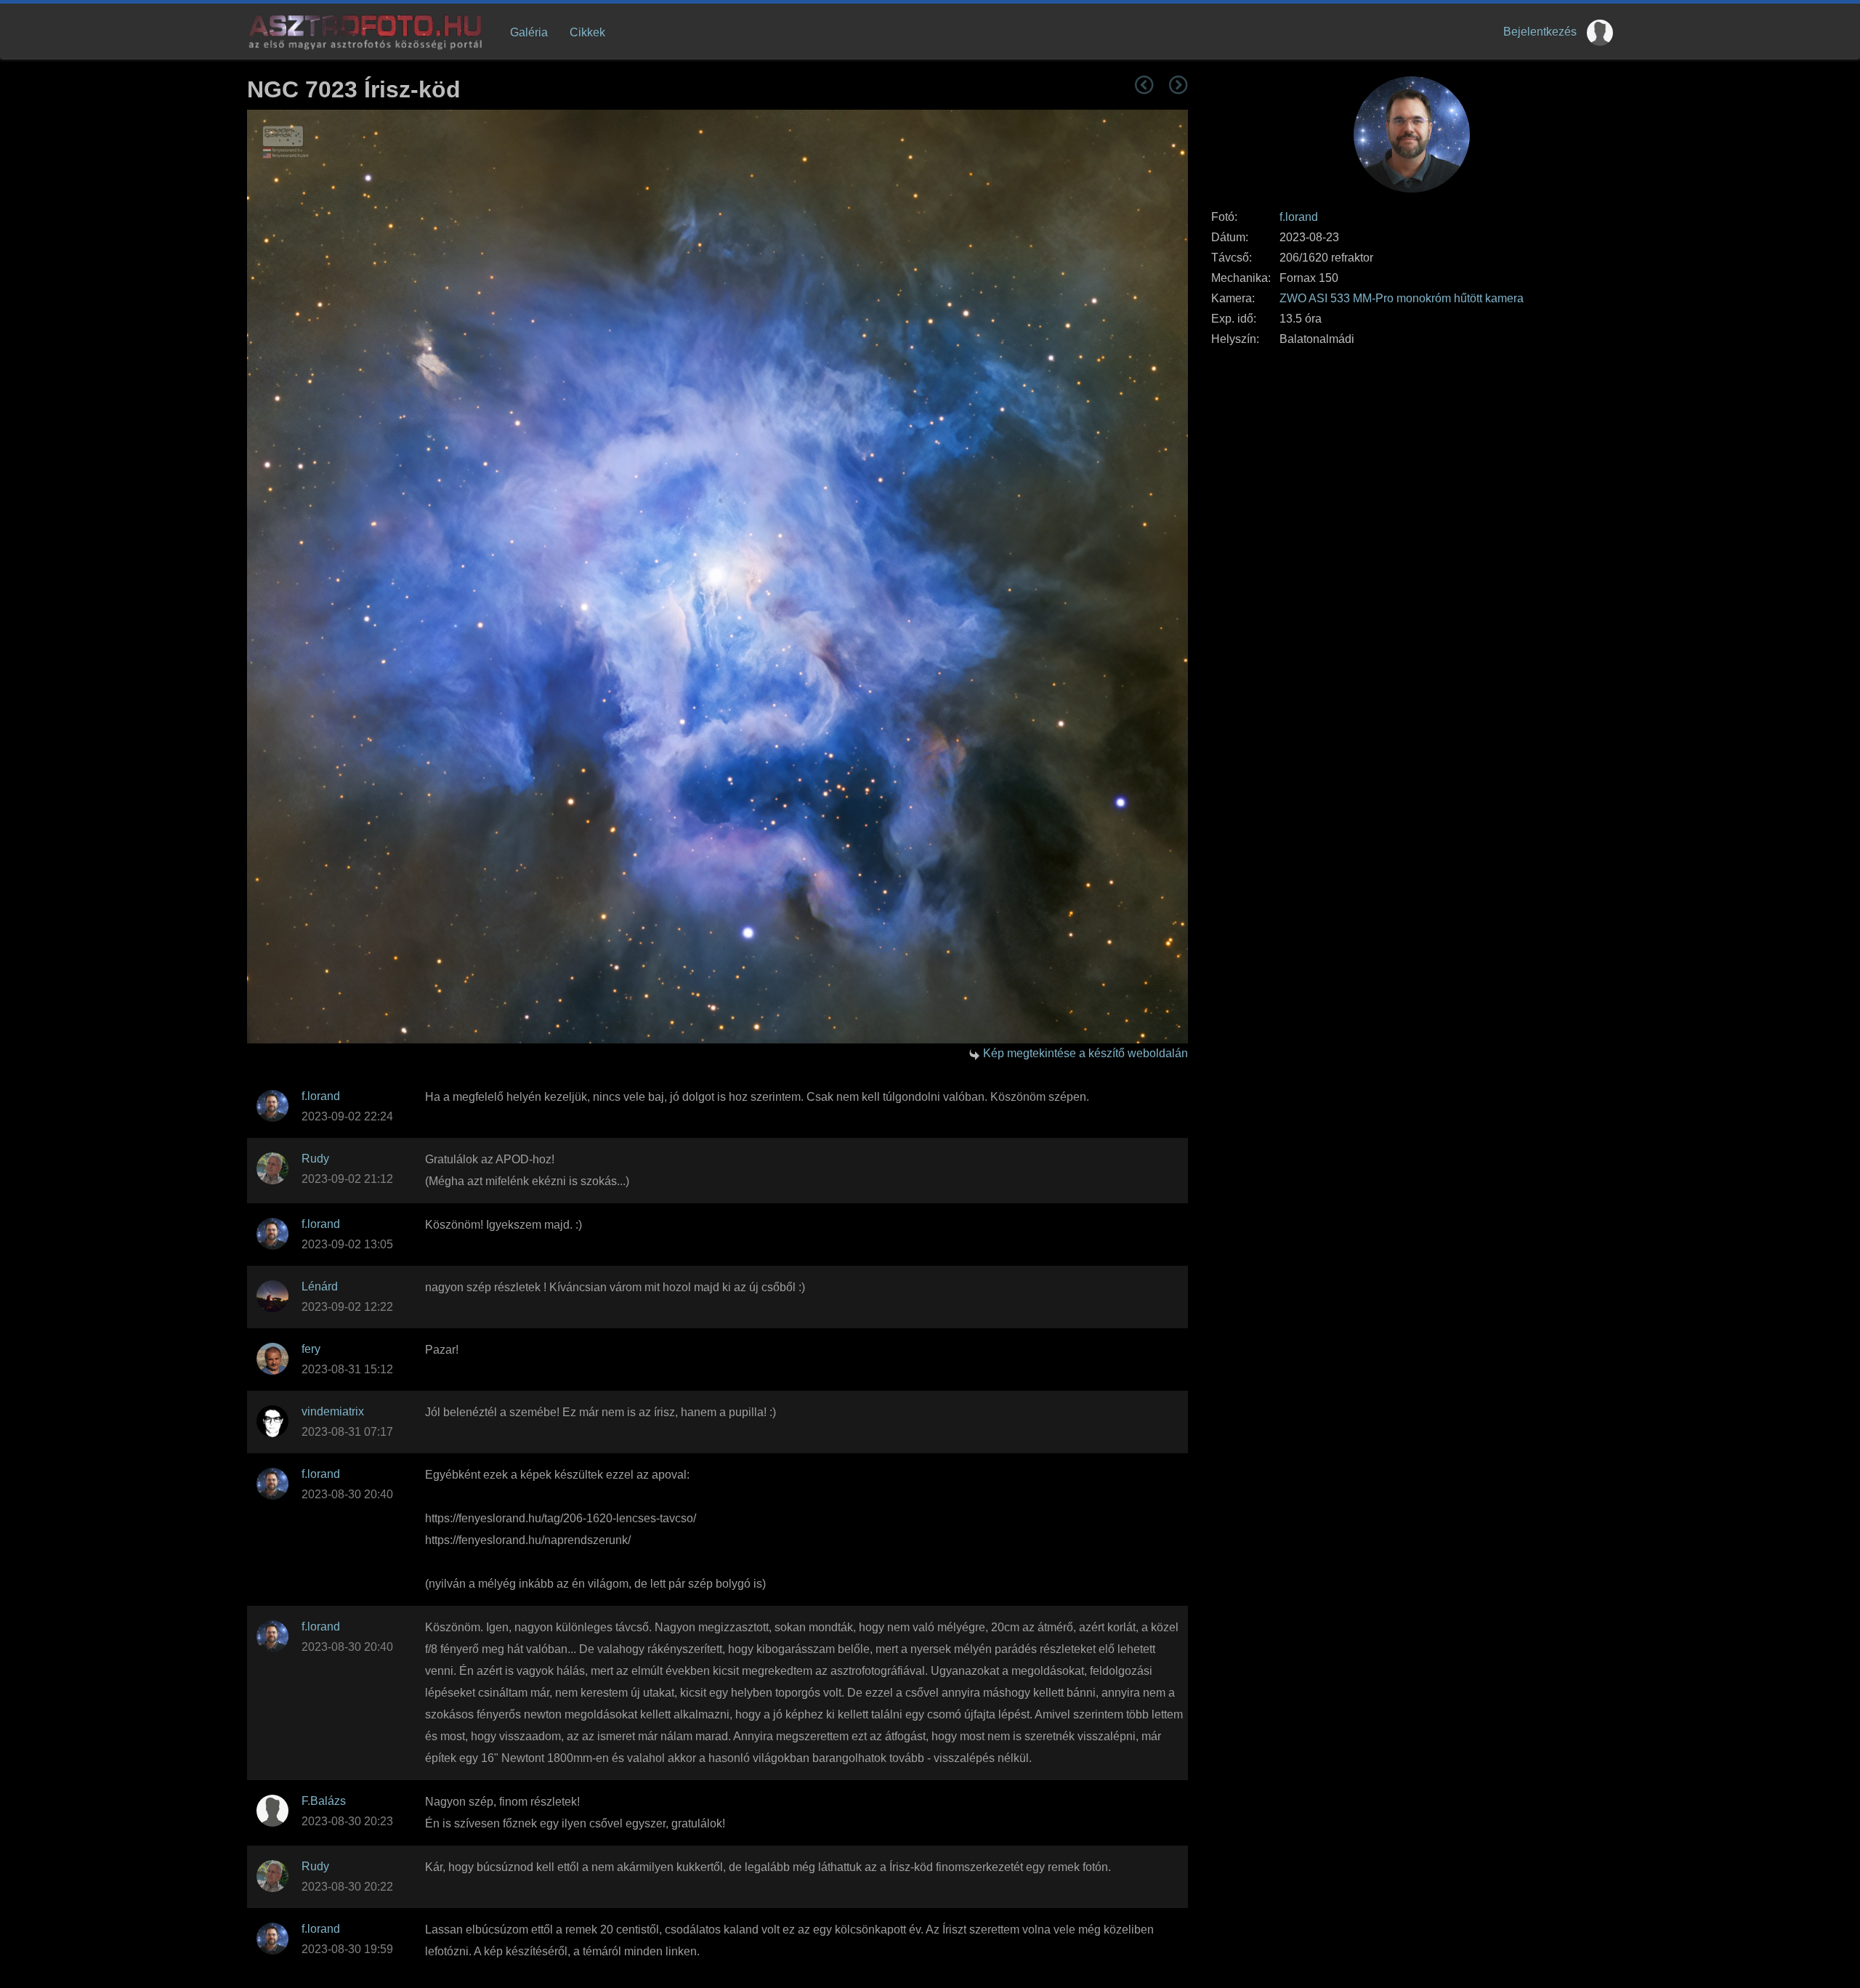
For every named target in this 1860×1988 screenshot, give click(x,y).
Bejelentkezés (1540, 32)
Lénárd (320, 1286)
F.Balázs (324, 1801)
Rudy (315, 1159)
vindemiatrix (333, 1411)
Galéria (529, 32)
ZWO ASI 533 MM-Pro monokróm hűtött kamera (1402, 298)
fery (311, 1349)
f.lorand (1299, 217)
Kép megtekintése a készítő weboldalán (1085, 1053)
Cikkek (587, 32)
